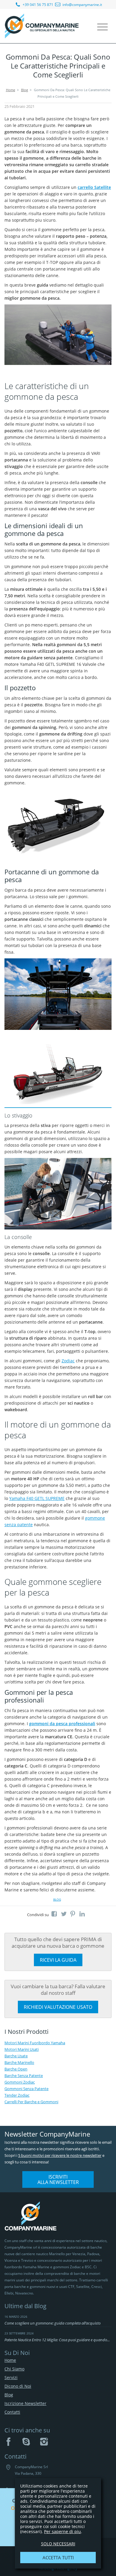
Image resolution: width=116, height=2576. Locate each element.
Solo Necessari (58, 2544)
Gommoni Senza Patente (26, 2089)
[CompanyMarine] (42, 26)
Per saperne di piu (62, 2531)
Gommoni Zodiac (20, 2082)
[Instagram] (44, 2442)
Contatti (12, 2412)
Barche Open (16, 2069)
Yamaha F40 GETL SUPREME (37, 1498)
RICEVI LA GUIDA (58, 1960)
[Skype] (26, 2442)
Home (11, 90)
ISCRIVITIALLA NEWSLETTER (58, 2179)
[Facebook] (8, 2442)
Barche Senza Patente (24, 2076)
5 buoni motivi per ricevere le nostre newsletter (60, 2155)
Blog (25, 90)
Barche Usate (16, 2056)
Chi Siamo (14, 2369)
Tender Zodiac (17, 2095)
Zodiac (68, 1361)
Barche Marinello (19, 2062)
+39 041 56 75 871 (37, 5)
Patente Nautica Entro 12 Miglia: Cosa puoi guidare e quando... (57, 2340)
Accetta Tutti (58, 2558)
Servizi (11, 2377)
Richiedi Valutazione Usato (58, 2007)
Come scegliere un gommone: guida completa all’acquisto (52, 2323)
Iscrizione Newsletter (25, 2403)
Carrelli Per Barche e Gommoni (31, 2102)
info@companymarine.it (82, 5)
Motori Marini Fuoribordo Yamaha (35, 2043)
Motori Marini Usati (22, 2049)
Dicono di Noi (18, 2386)
